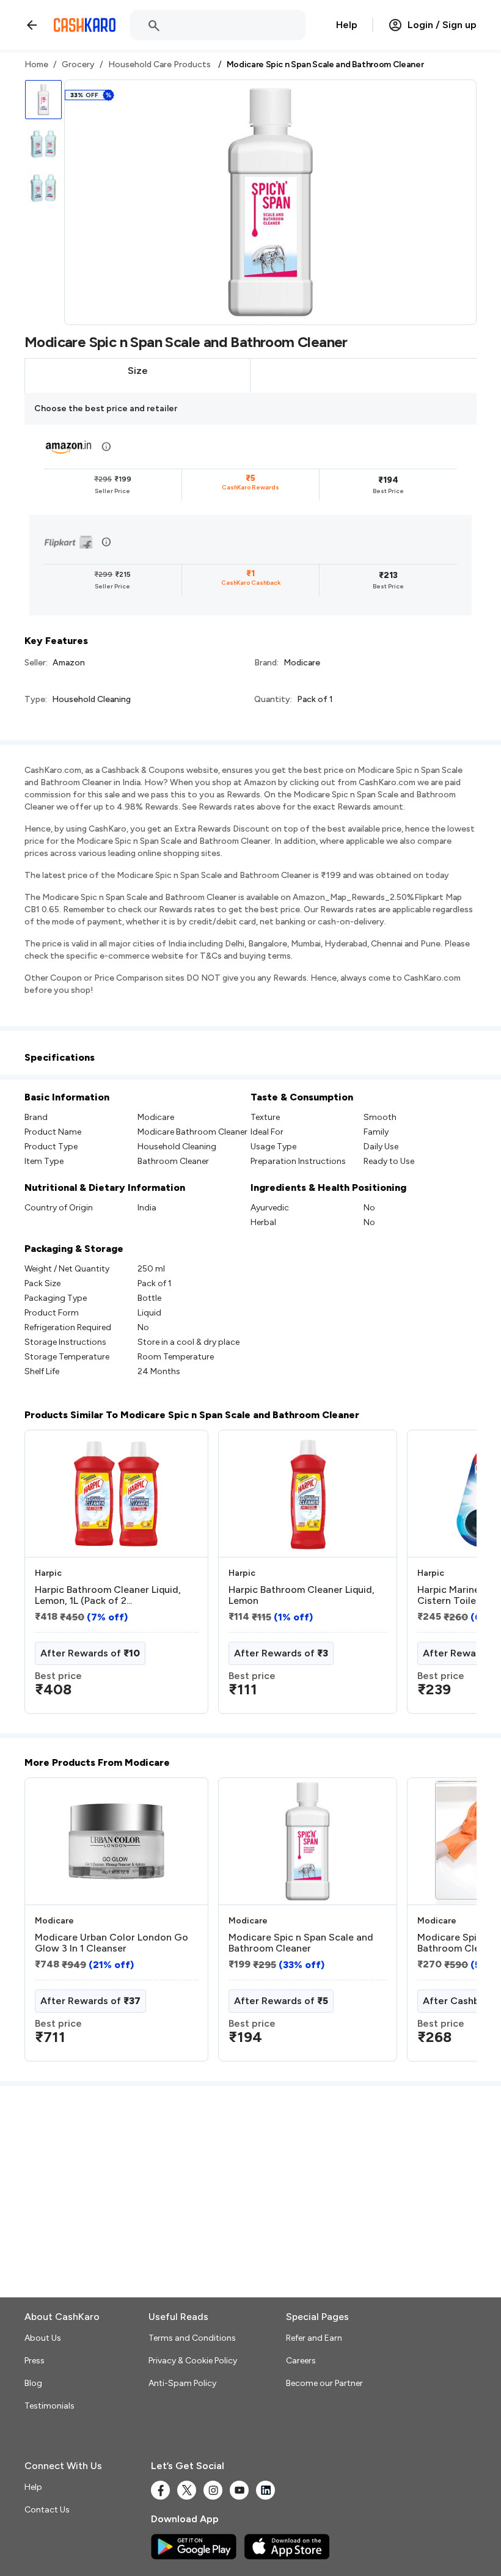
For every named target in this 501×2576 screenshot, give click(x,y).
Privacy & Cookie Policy (193, 2361)
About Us (43, 2338)
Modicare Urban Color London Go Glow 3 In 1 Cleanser (112, 1943)
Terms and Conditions (192, 2338)
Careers (301, 2361)
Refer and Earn (314, 2338)
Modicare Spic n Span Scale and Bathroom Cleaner (301, 1943)
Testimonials (49, 2406)
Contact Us (47, 2510)
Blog (33, 2383)
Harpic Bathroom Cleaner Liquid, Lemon (302, 1595)
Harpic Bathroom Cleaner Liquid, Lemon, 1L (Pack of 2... (108, 1595)
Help (347, 25)
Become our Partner (324, 2383)
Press (35, 2361)
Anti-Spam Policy (182, 2383)
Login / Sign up (442, 25)
